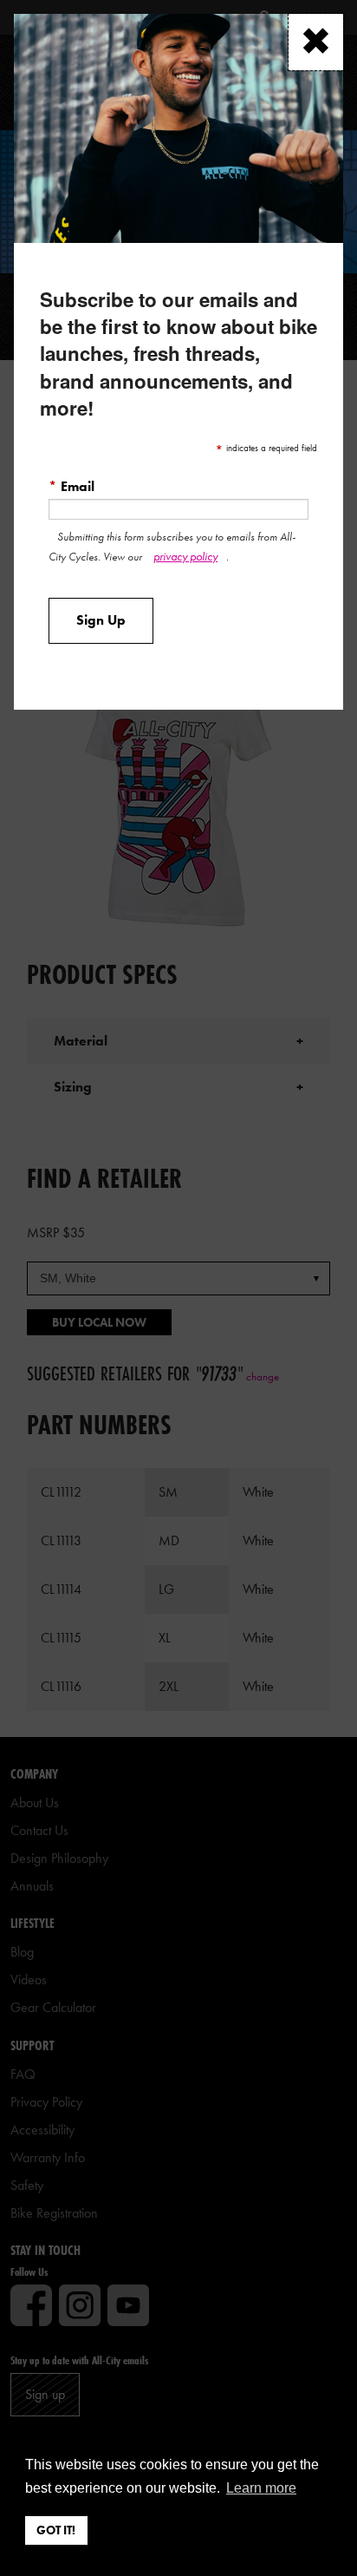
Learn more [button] (261, 2488)
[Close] (316, 42)
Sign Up (101, 620)
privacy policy (185, 556)
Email (71, 486)
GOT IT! (56, 2530)
